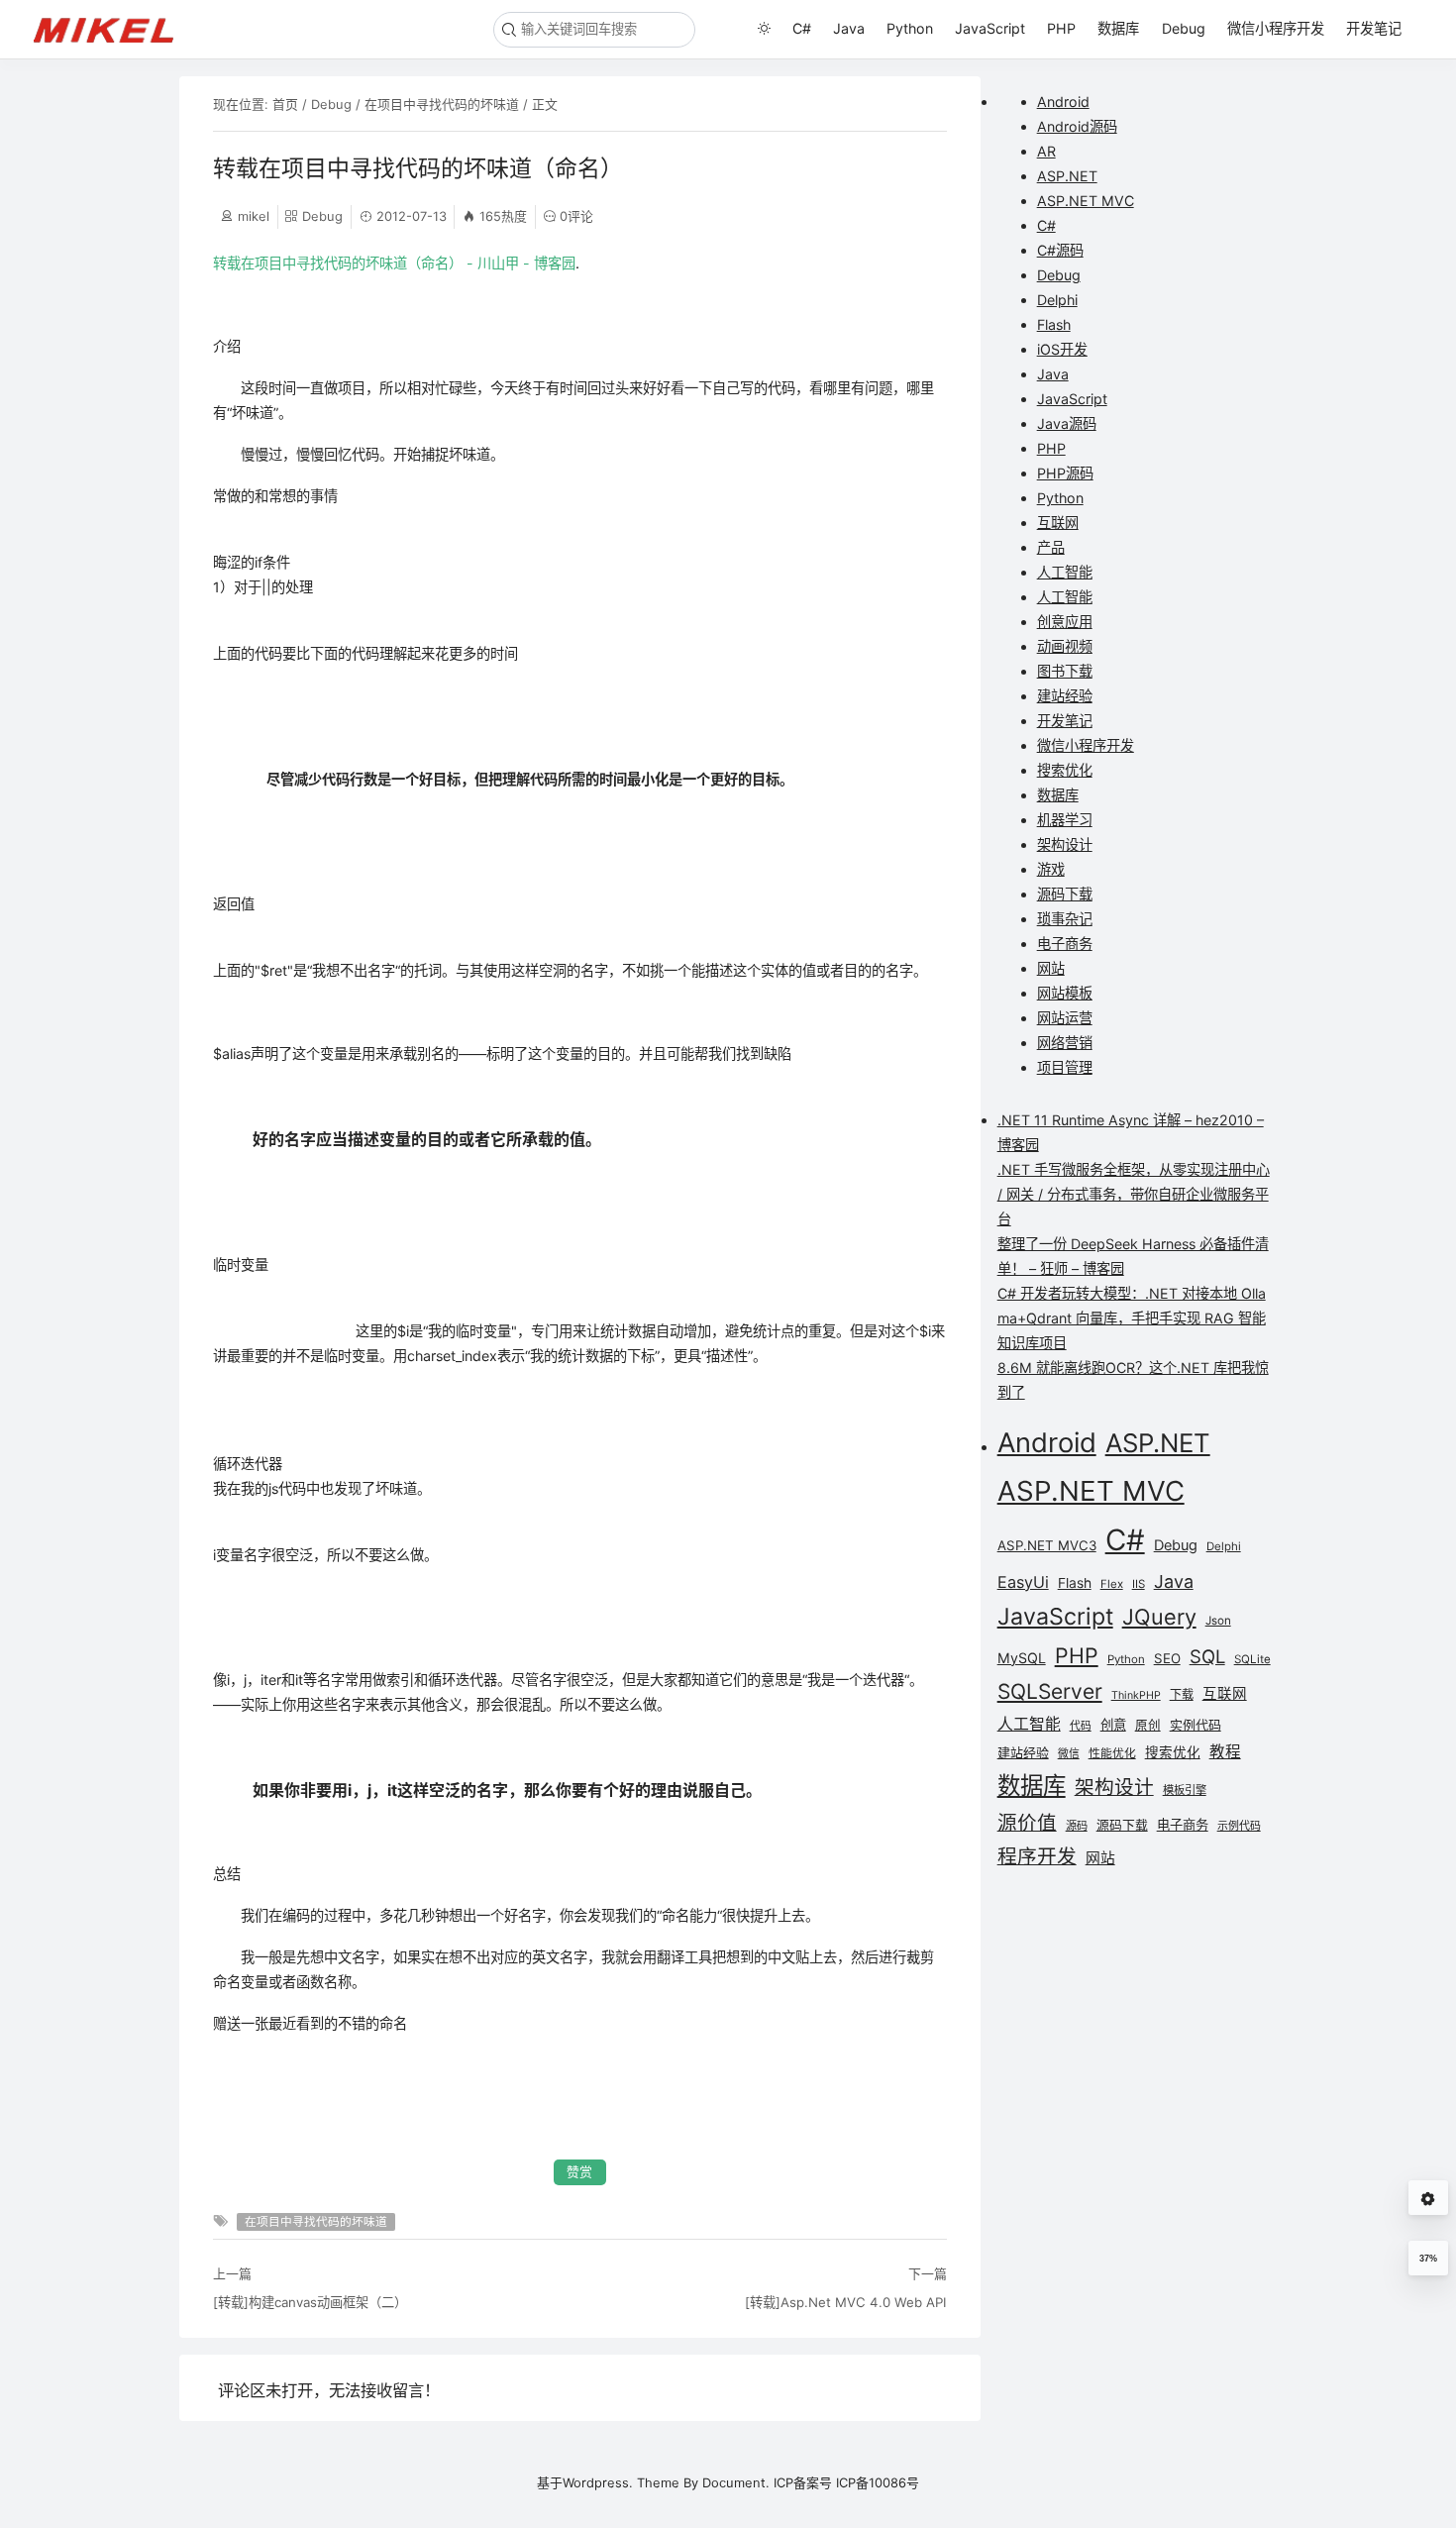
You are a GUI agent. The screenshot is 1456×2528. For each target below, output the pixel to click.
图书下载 (1065, 671)
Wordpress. (598, 2482)
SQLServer (1050, 1691)
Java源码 (1067, 423)
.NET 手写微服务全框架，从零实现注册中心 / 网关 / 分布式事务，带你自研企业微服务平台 (1134, 1194)
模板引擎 (1185, 1790)
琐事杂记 (1065, 919)
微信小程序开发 (1276, 28)
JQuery (1159, 1617)
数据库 (1118, 28)
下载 (1182, 1694)
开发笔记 (1374, 28)
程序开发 (1037, 1856)
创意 (1113, 1725)
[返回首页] (112, 29)
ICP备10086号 (878, 2482)
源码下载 (1065, 894)
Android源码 (1077, 126)
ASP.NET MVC (1086, 201)
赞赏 (579, 2172)
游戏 (1051, 869)
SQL (1207, 1656)
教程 (1225, 1752)
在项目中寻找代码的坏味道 (442, 104)
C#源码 (1060, 250)
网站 (1051, 968)
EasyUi (1023, 1582)
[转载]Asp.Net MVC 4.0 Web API (845, 2302)
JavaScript (990, 28)
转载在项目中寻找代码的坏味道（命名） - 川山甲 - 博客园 (394, 263)
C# (802, 28)
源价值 (1027, 1823)
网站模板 (1065, 993)
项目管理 (1065, 1067)
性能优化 (1112, 1753)
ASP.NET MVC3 (1047, 1545)
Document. (736, 2482)
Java (849, 28)
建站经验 (1065, 696)
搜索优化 (1065, 770)
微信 (1069, 1754)
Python (910, 28)
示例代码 (1239, 1826)
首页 (285, 104)
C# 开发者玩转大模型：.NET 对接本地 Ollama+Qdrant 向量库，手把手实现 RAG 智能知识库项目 (1132, 1318)
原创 (1148, 1725)
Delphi (1057, 300)
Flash (1054, 324)
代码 (1081, 1726)
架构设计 (1065, 844)
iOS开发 (1062, 349)
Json (1218, 1621)
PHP (1061, 28)
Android (1063, 102)
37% (1428, 2259)
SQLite (1252, 1659)
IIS (1139, 1584)
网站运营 (1065, 1018)
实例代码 (1196, 1725)
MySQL (1022, 1658)
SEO (1167, 1658)
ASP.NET (1067, 176)
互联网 (1058, 523)
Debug (1184, 28)
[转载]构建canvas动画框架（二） (310, 2302)
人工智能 (1065, 572)
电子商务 (1065, 944)
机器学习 (1065, 820)
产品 (1051, 547)
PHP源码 (1065, 473)
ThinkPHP (1136, 1695)
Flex (1112, 1584)
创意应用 (1065, 622)
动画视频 (1065, 646)
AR (1046, 151)
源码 (1077, 1826)
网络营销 (1065, 1043)
